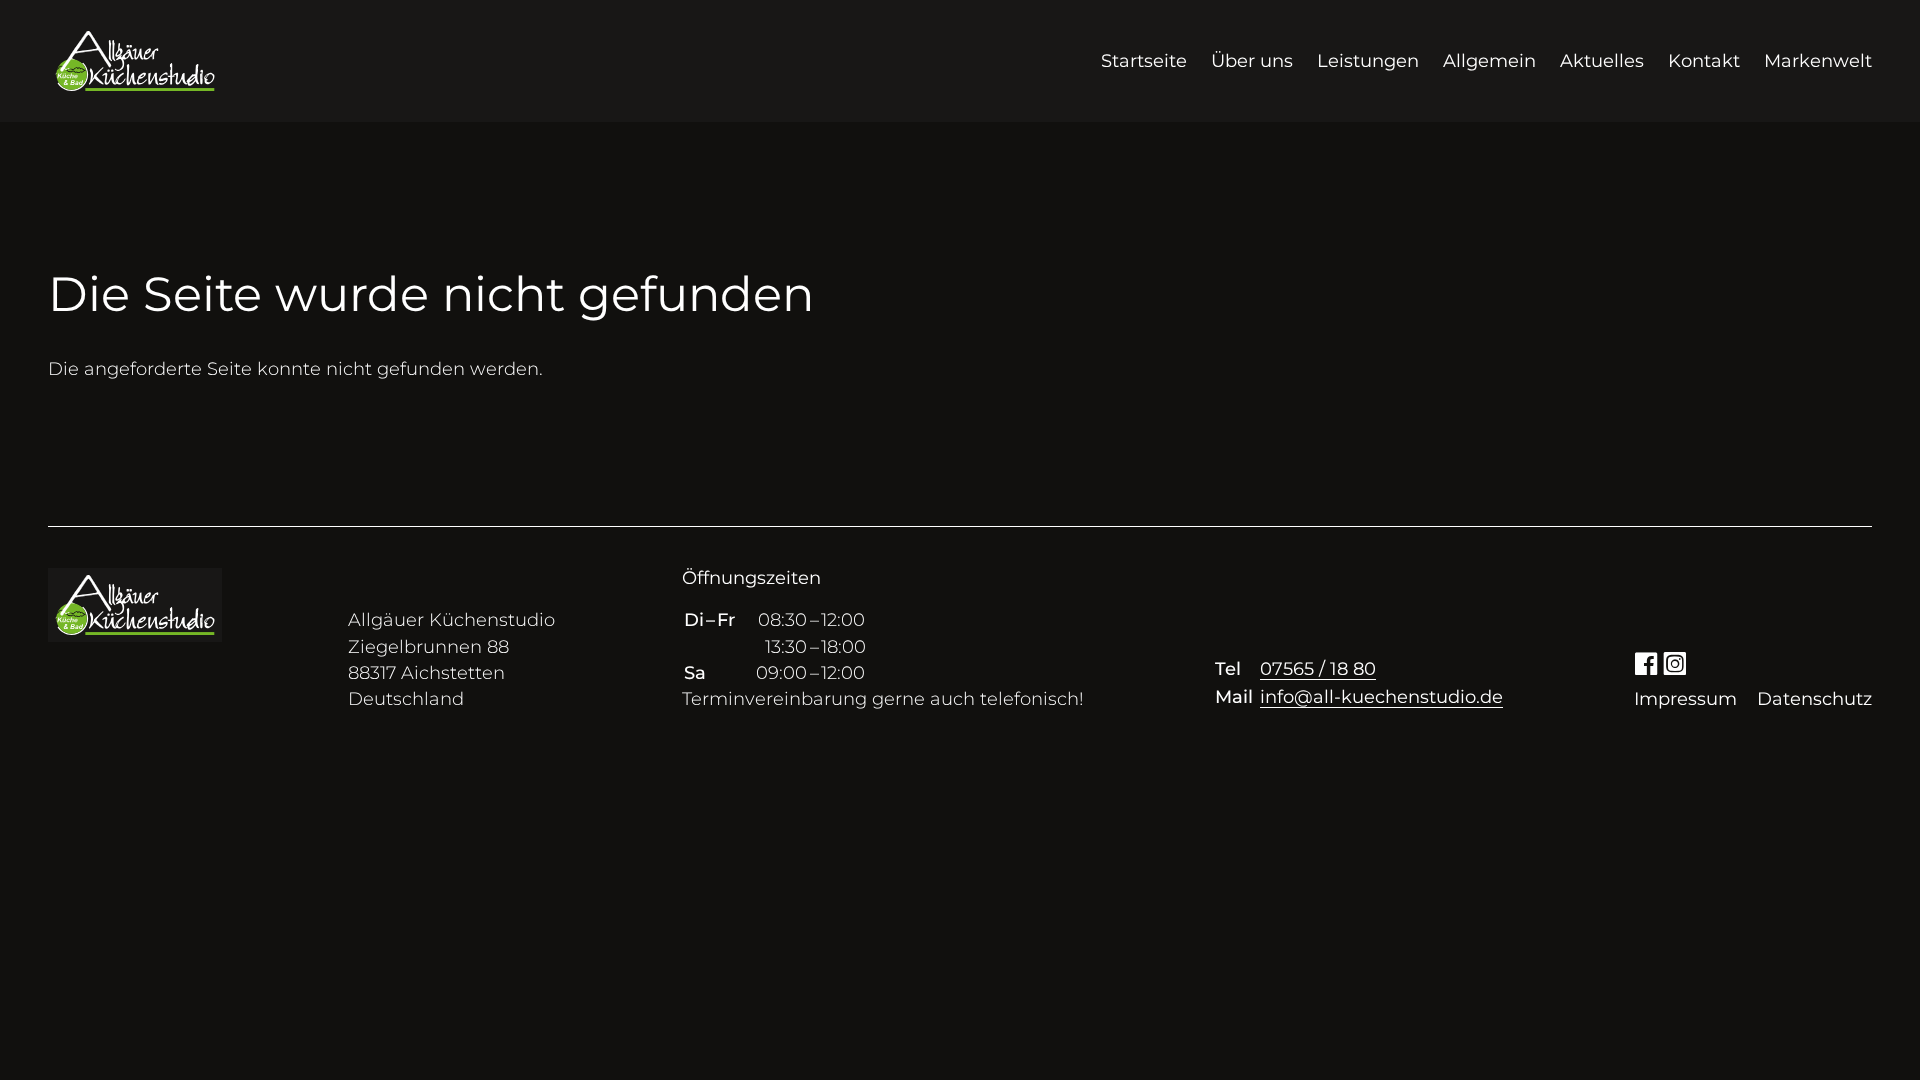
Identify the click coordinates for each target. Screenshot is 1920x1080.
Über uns (1252, 61)
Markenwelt (1818, 61)
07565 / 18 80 (1318, 669)
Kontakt (1704, 61)
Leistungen (1368, 61)
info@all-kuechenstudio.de (1381, 697)
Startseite (1144, 61)
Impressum (1685, 699)
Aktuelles (1602, 61)
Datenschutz (1814, 699)
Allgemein (1489, 61)
